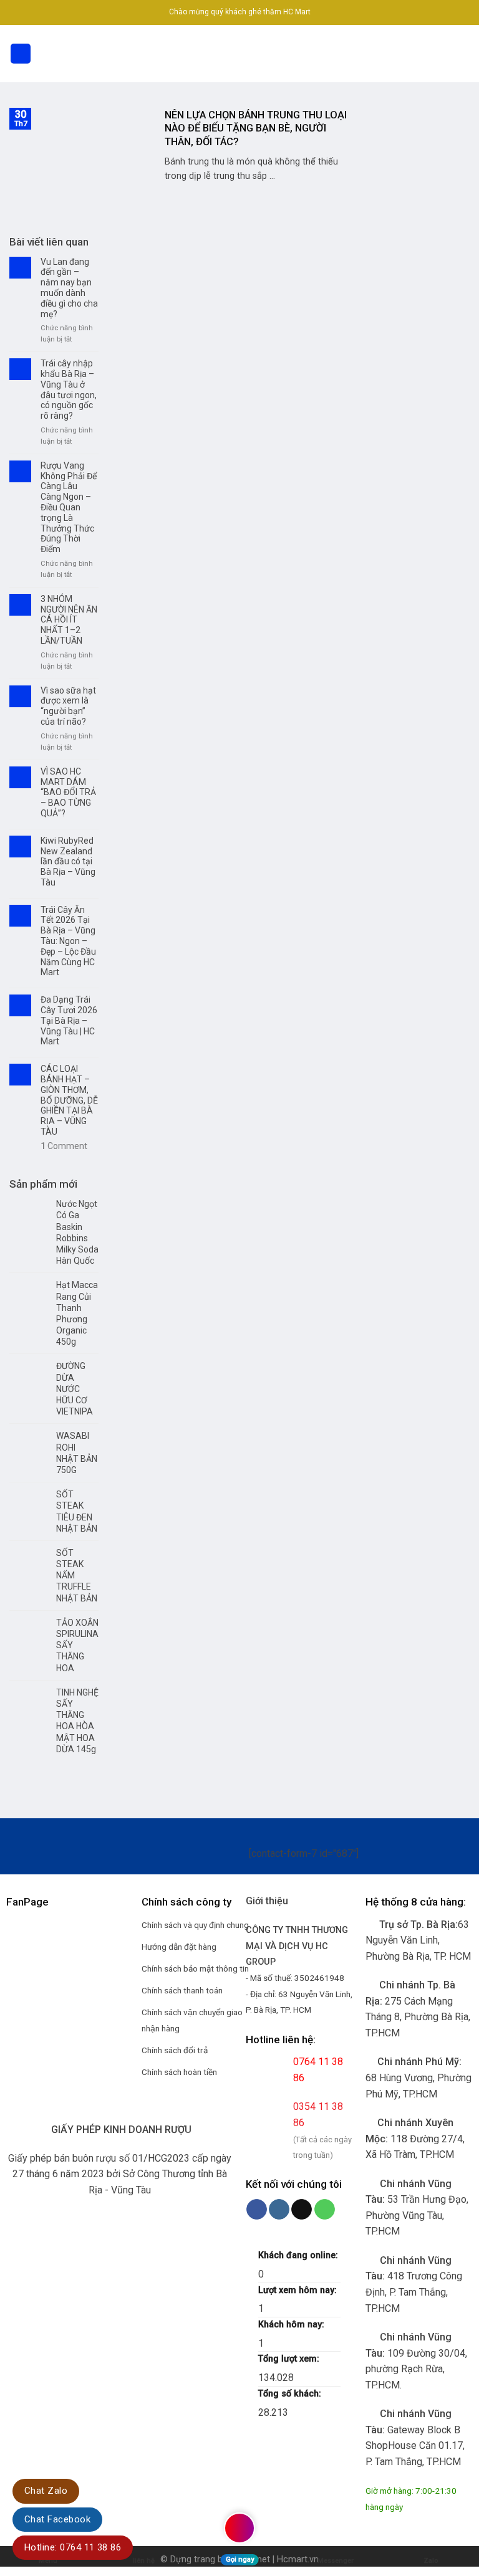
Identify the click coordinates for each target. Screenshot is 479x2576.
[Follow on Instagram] (279, 2210)
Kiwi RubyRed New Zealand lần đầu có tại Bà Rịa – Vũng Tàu (68, 861)
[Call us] (325, 2210)
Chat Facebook (57, 2519)
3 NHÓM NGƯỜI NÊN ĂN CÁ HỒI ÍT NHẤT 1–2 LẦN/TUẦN (69, 620)
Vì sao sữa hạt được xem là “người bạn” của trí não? (68, 706)
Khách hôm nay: (293, 2325)
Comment (64, 1146)
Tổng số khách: (291, 2394)
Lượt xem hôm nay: (299, 2290)
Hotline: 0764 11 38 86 (73, 2547)
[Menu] (21, 54)
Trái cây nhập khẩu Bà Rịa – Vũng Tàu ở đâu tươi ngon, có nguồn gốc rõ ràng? (69, 389)
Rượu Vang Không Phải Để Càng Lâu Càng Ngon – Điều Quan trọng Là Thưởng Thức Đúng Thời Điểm (69, 507)
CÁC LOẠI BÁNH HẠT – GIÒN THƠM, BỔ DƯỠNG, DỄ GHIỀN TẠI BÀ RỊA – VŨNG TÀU (69, 1100)
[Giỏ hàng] (463, 54)
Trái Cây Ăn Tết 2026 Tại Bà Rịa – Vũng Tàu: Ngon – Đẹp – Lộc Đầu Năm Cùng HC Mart (68, 941)
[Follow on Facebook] (257, 2210)
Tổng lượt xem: (290, 2359)
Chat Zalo (46, 2491)
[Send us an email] (302, 2210)
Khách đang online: (299, 2255)
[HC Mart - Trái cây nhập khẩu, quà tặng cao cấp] (239, 54)
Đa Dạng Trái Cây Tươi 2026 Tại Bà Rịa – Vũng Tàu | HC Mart (69, 1020)
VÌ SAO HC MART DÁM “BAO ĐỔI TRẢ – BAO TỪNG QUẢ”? (68, 792)
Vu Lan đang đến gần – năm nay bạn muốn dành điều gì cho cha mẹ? (69, 288)
